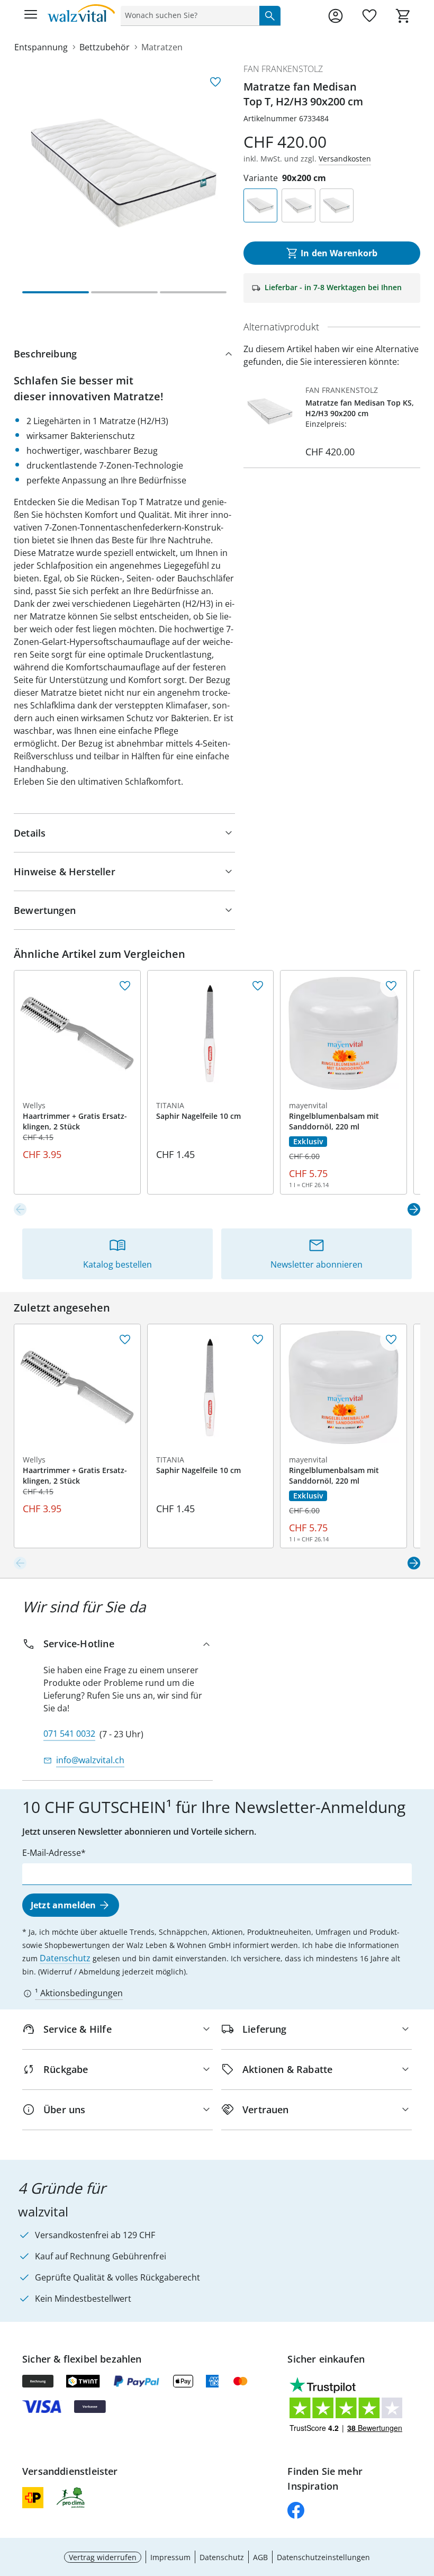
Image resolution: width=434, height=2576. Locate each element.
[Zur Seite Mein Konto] (336, 16)
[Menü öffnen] (31, 16)
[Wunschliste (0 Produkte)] (369, 16)
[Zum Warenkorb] (403, 16)
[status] (188, 15)
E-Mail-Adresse (52, 1853)
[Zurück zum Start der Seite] (423, 2502)
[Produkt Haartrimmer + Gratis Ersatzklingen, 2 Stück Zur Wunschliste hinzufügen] (125, 986)
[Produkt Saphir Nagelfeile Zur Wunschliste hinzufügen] (258, 986)
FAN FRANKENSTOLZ (283, 69)
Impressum (170, 2557)
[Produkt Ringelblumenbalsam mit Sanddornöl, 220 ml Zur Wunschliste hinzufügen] (391, 986)
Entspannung (41, 47)
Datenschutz (65, 1958)
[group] (124, 173)
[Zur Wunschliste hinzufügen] (215, 82)
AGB (260, 2557)
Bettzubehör (105, 47)
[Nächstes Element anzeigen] (414, 1209)
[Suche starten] (270, 15)
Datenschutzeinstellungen (323, 2557)
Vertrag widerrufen (103, 2557)
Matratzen (162, 47)
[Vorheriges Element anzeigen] (20, 1209)
